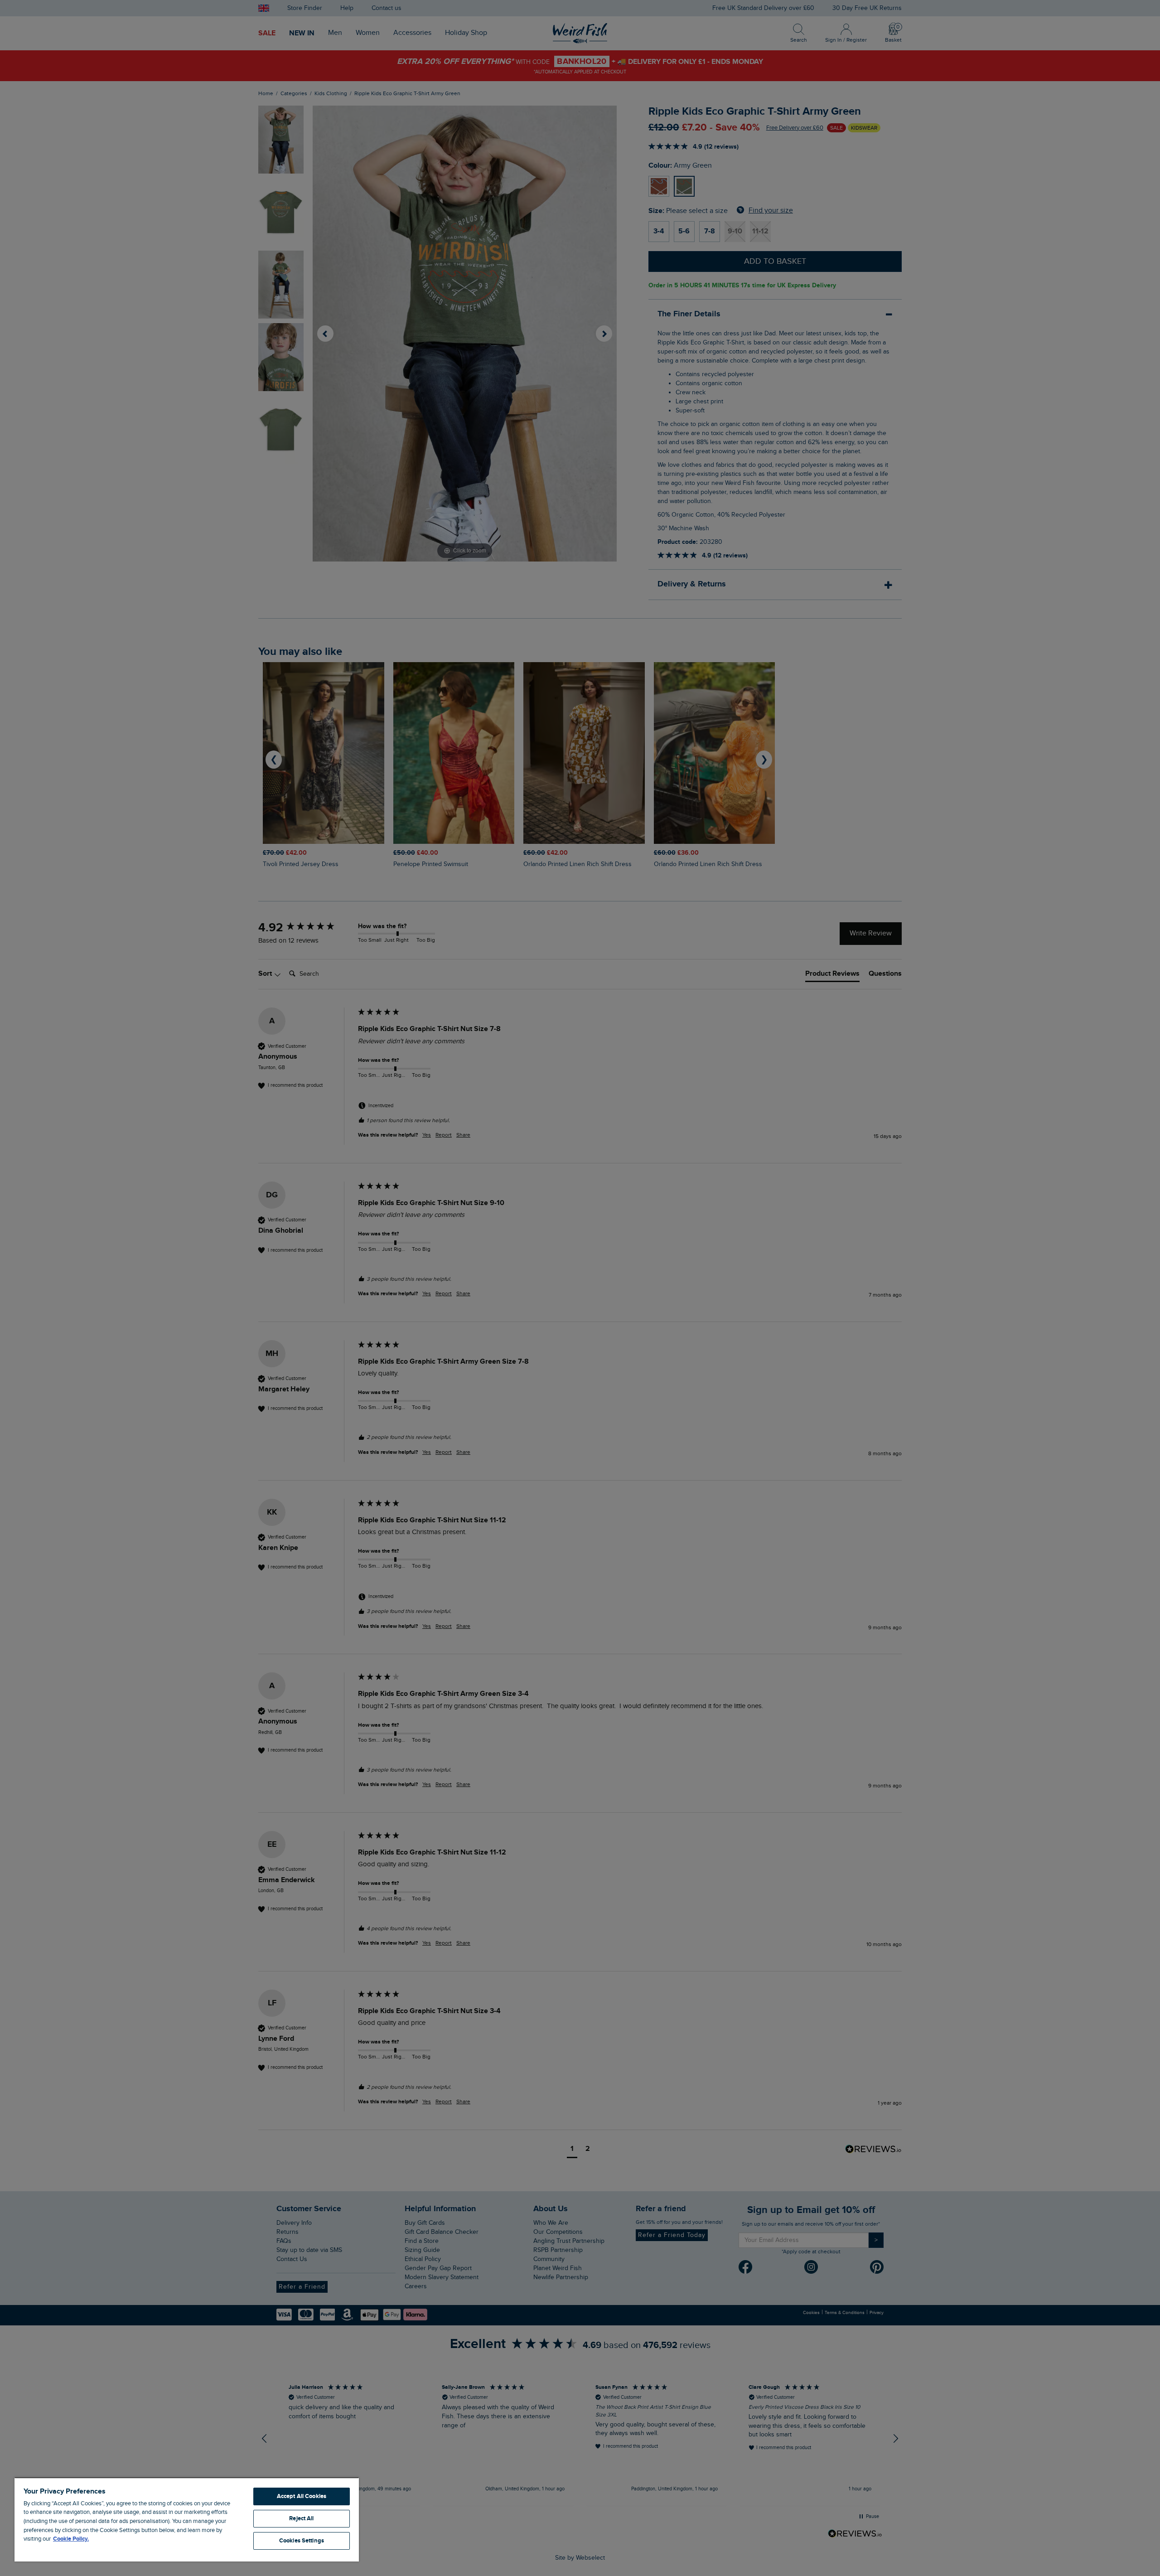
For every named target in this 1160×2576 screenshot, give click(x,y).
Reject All (301, 2518)
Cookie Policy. (71, 2539)
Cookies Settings (302, 2541)
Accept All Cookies (302, 2496)
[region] (187, 2519)
